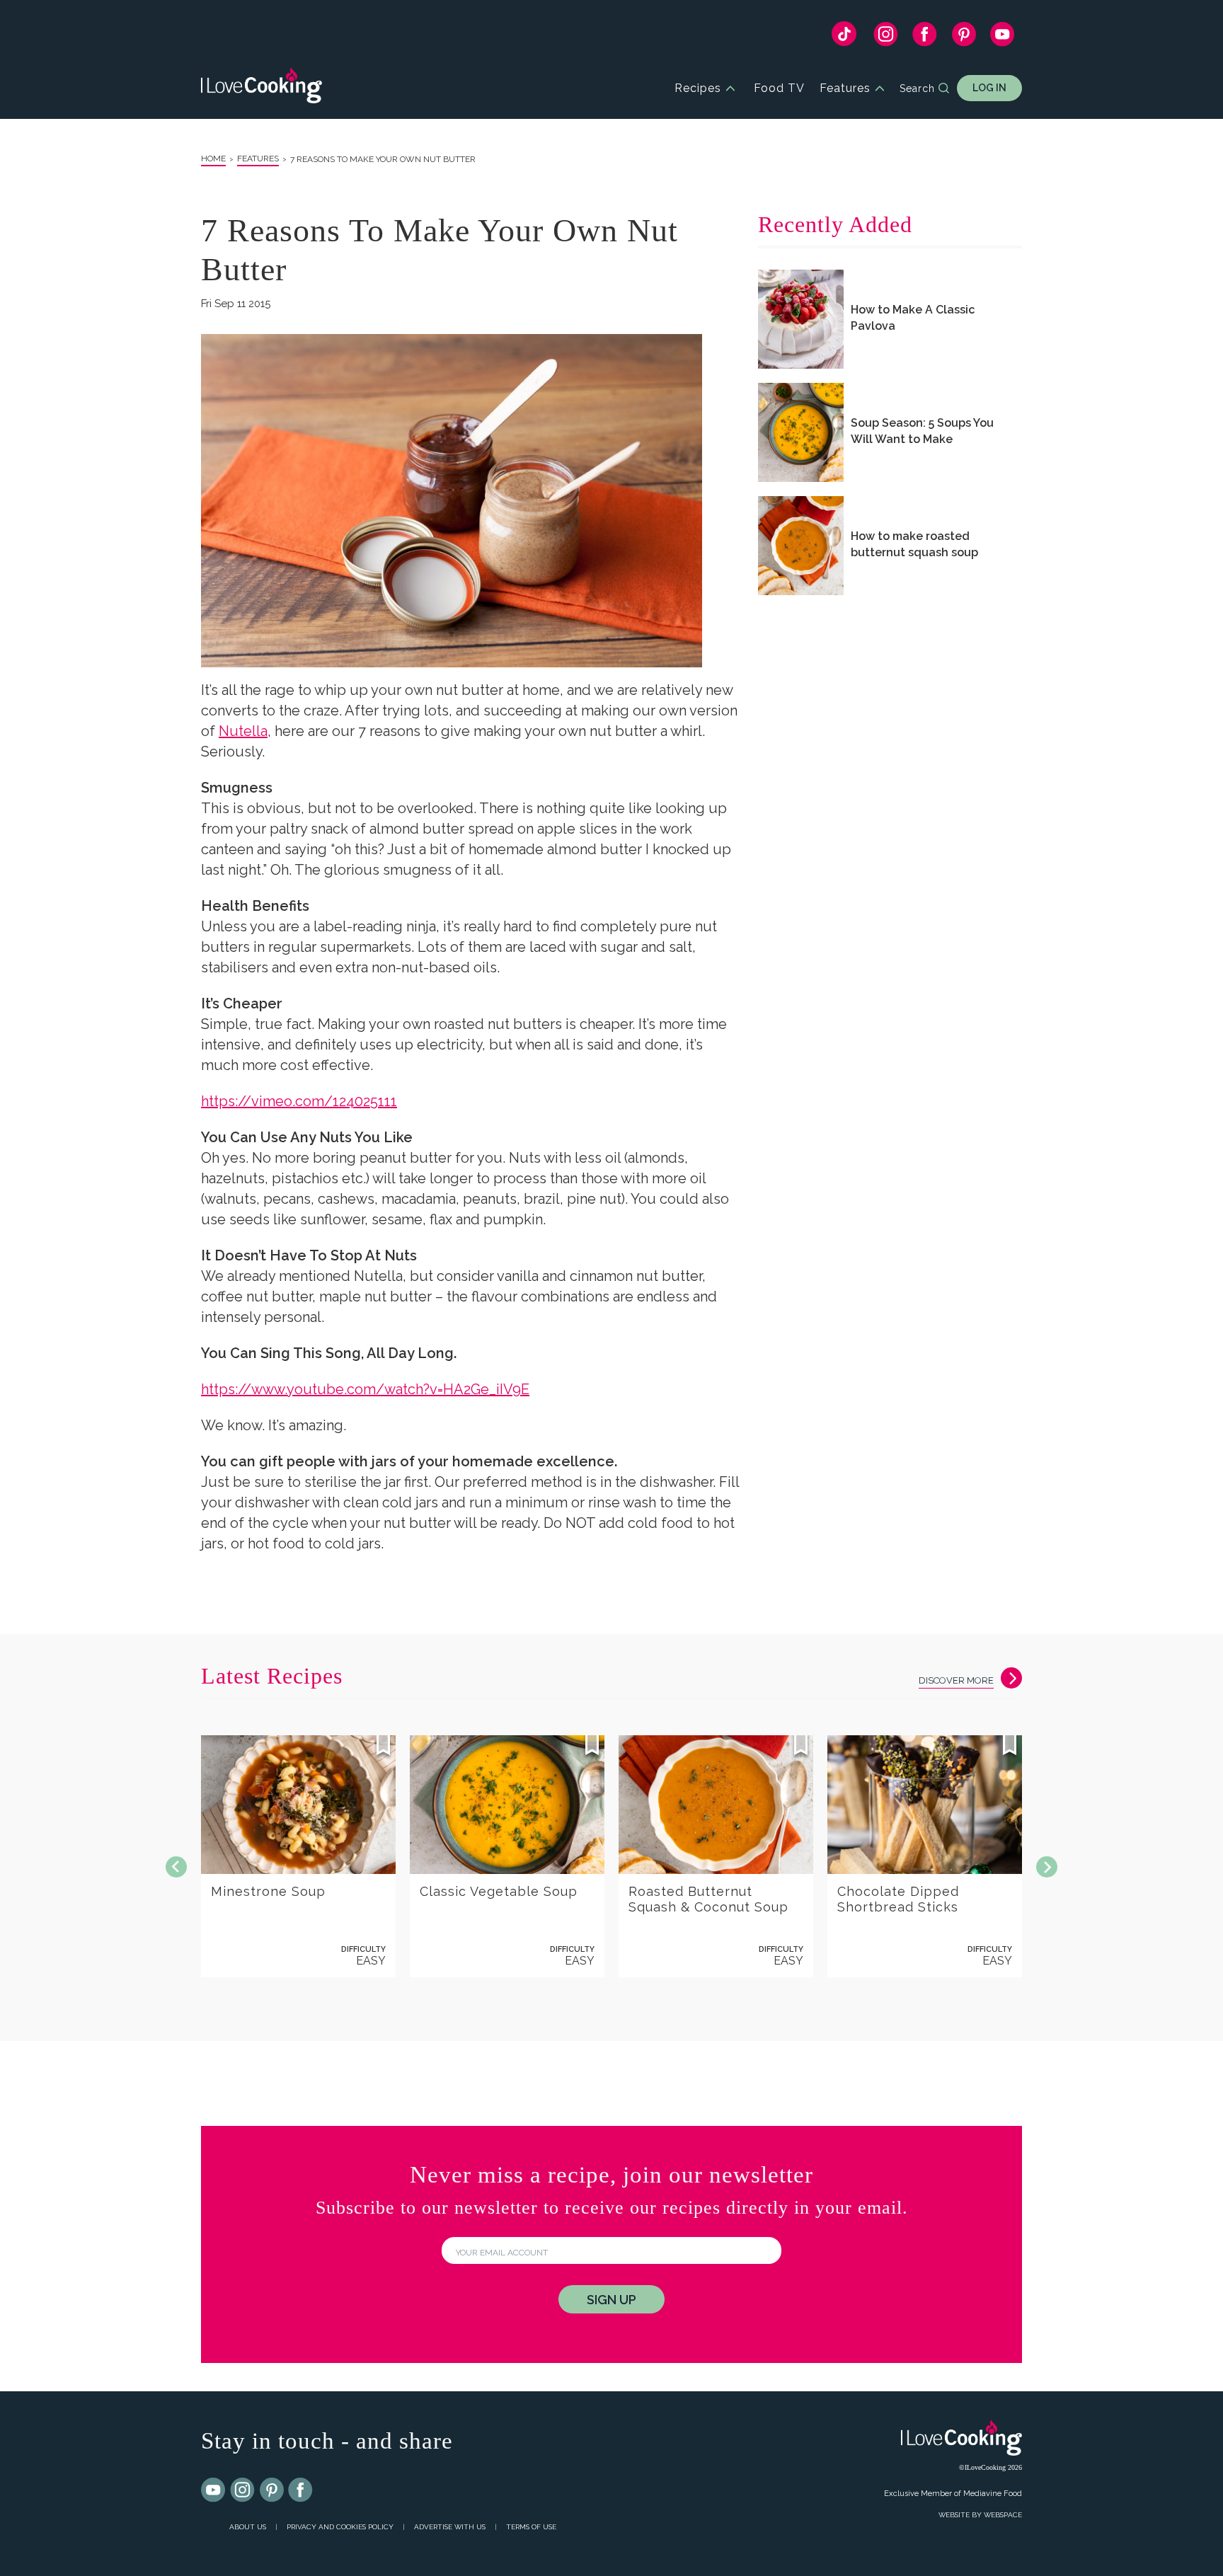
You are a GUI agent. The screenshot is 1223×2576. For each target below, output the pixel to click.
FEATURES (258, 159)
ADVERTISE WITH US (450, 2527)
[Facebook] (925, 38)
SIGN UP (611, 2300)
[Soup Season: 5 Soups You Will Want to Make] (801, 432)
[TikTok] (844, 37)
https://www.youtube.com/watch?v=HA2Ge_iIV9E (365, 1389)
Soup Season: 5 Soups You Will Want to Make (922, 431)
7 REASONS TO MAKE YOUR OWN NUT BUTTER (383, 159)
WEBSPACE (1003, 2515)
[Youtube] (214, 2490)
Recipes (698, 88)
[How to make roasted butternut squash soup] (801, 546)
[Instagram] (886, 38)
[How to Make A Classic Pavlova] (801, 319)
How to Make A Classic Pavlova (913, 318)
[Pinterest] (964, 38)
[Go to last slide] (176, 1867)
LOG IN (989, 88)
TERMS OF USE (531, 2527)
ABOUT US (248, 2527)
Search (917, 88)
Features (845, 88)
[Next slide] (1047, 1867)
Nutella (243, 731)
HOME (213, 159)
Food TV (779, 88)
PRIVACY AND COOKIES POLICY (340, 2527)
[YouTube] (1003, 38)
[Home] (262, 88)
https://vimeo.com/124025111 (299, 1101)
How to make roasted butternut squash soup (914, 544)
